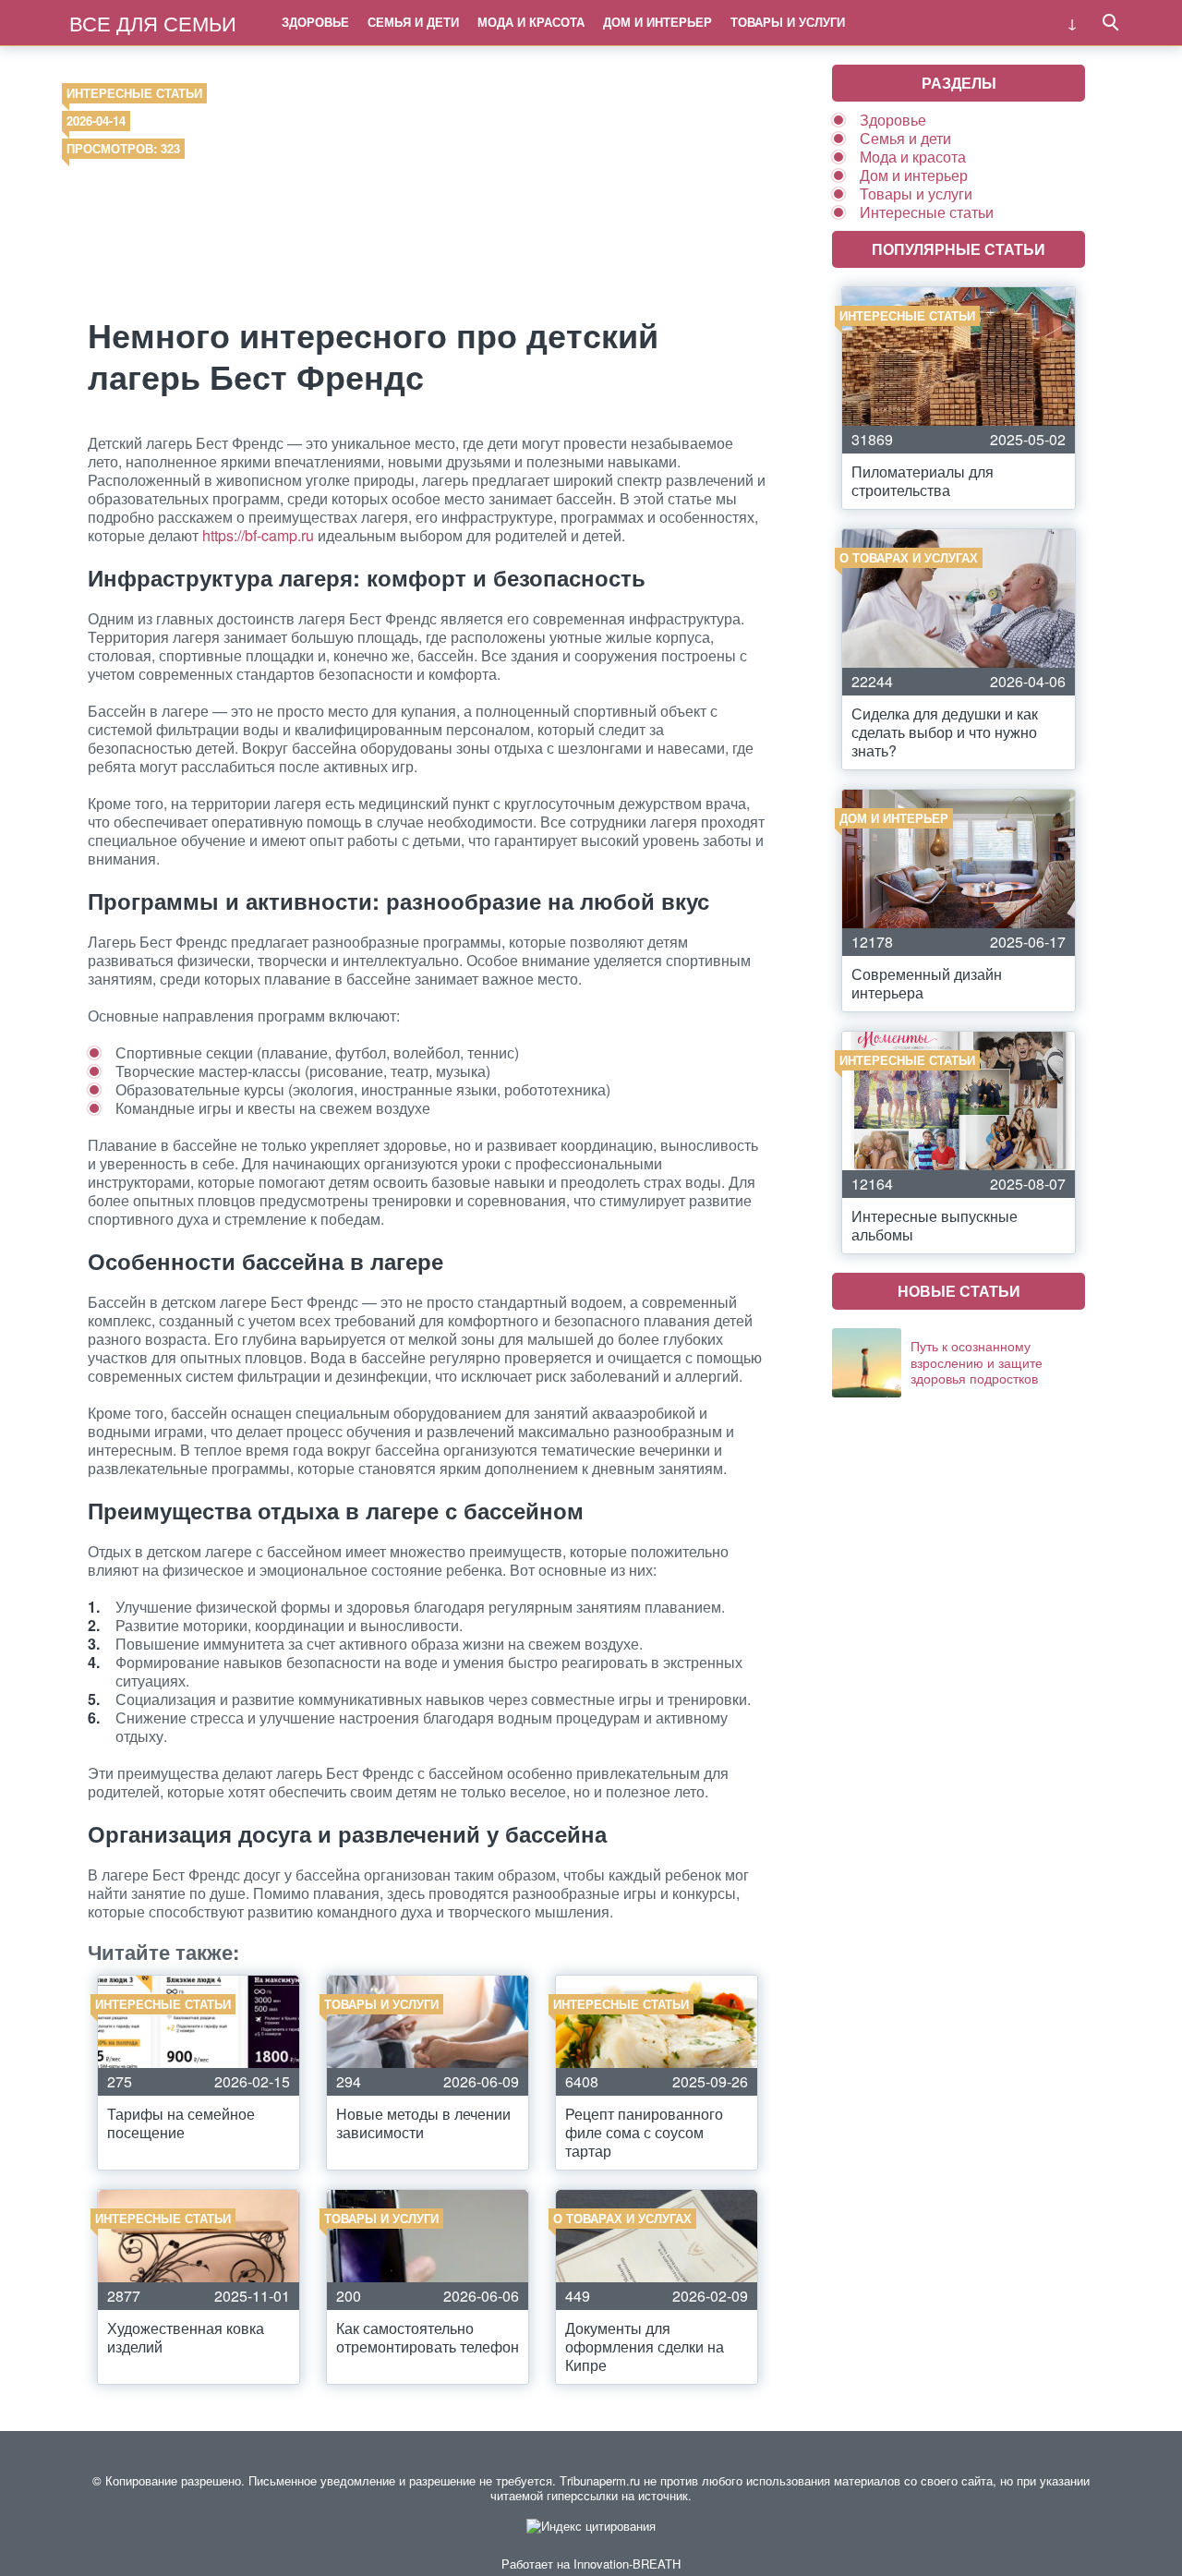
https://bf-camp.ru (258, 535)
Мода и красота (531, 22)
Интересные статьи (134, 93)
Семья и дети (413, 22)
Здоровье (315, 22)
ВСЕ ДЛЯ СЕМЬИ (153, 23)
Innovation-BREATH (627, 2564)
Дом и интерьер (657, 22)
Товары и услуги (788, 22)
